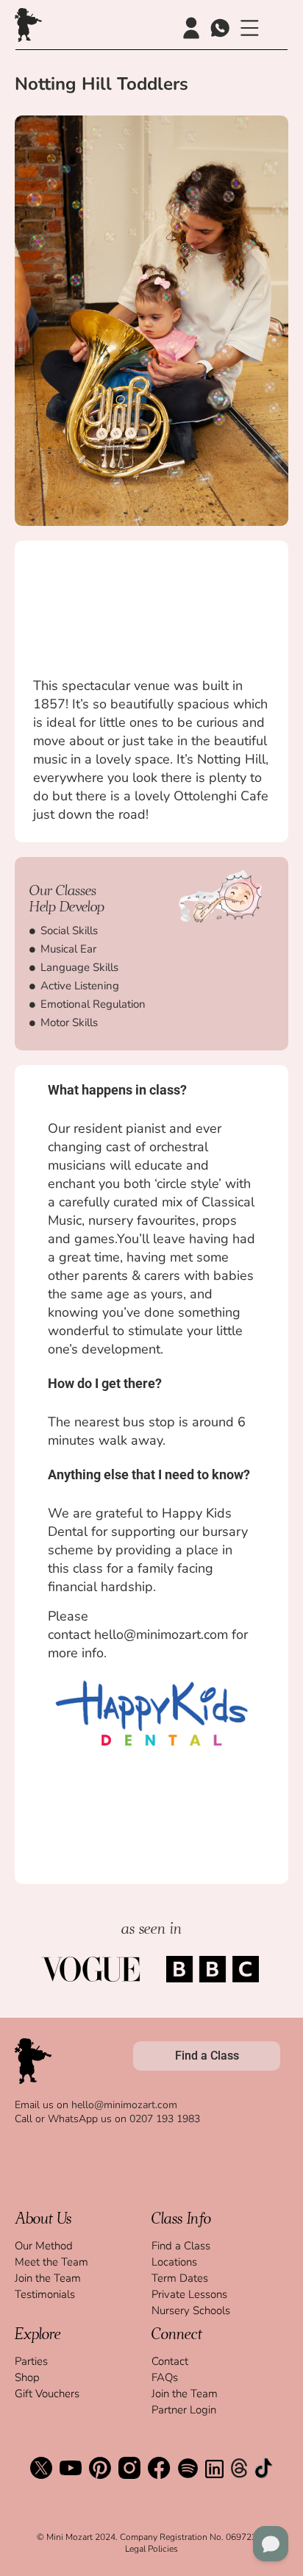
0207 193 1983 (165, 2119)
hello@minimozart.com (124, 2105)
